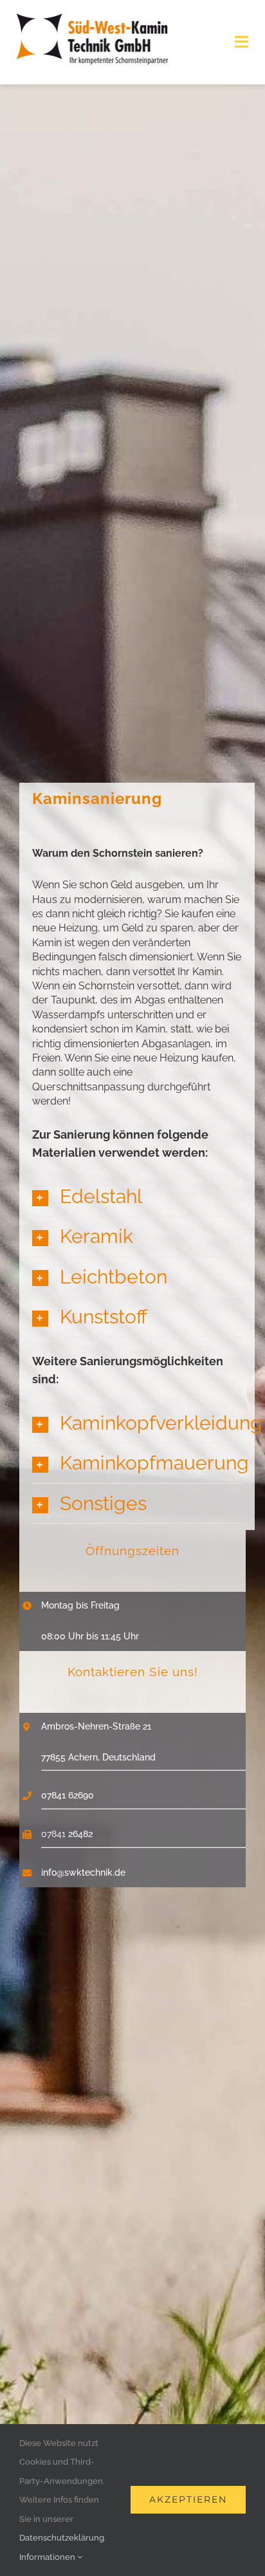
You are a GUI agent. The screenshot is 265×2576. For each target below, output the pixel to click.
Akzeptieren (188, 2499)
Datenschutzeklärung (62, 2538)
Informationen (48, 2557)
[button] (137, 1196)
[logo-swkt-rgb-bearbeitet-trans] (92, 17)
